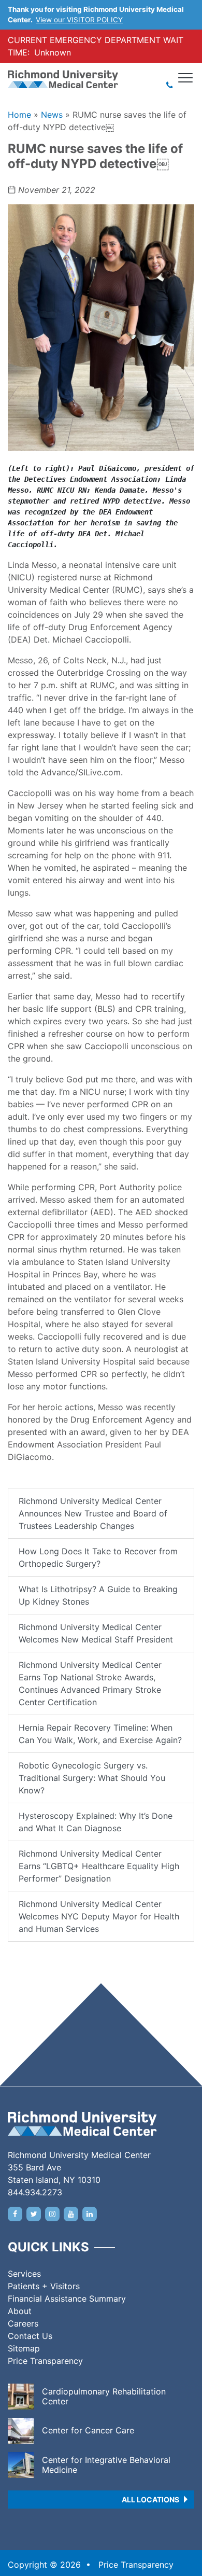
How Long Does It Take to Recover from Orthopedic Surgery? (98, 1557)
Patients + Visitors (44, 2286)
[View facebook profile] (15, 2214)
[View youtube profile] (71, 2214)
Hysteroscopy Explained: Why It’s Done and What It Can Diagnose (96, 1822)
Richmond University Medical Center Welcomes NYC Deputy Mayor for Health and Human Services (99, 1916)
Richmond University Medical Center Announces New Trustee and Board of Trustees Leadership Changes (93, 1513)
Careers (23, 2323)
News (52, 115)
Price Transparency (45, 2361)
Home (19, 115)
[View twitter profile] (34, 2214)
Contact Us (30, 2336)
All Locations (150, 2500)
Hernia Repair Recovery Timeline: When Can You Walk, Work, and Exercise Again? (100, 1734)
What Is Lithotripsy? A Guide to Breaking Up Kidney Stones (98, 1595)
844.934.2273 (35, 2192)
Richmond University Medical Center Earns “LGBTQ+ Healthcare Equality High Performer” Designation (99, 1866)
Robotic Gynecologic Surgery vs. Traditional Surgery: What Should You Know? (92, 1778)
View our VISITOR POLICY (79, 20)
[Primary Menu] (186, 78)
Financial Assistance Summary (67, 2299)
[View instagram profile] (52, 2214)
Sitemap (24, 2348)
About (20, 2311)
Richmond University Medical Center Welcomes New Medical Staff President (96, 1633)
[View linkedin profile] (90, 2214)
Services (24, 2274)
